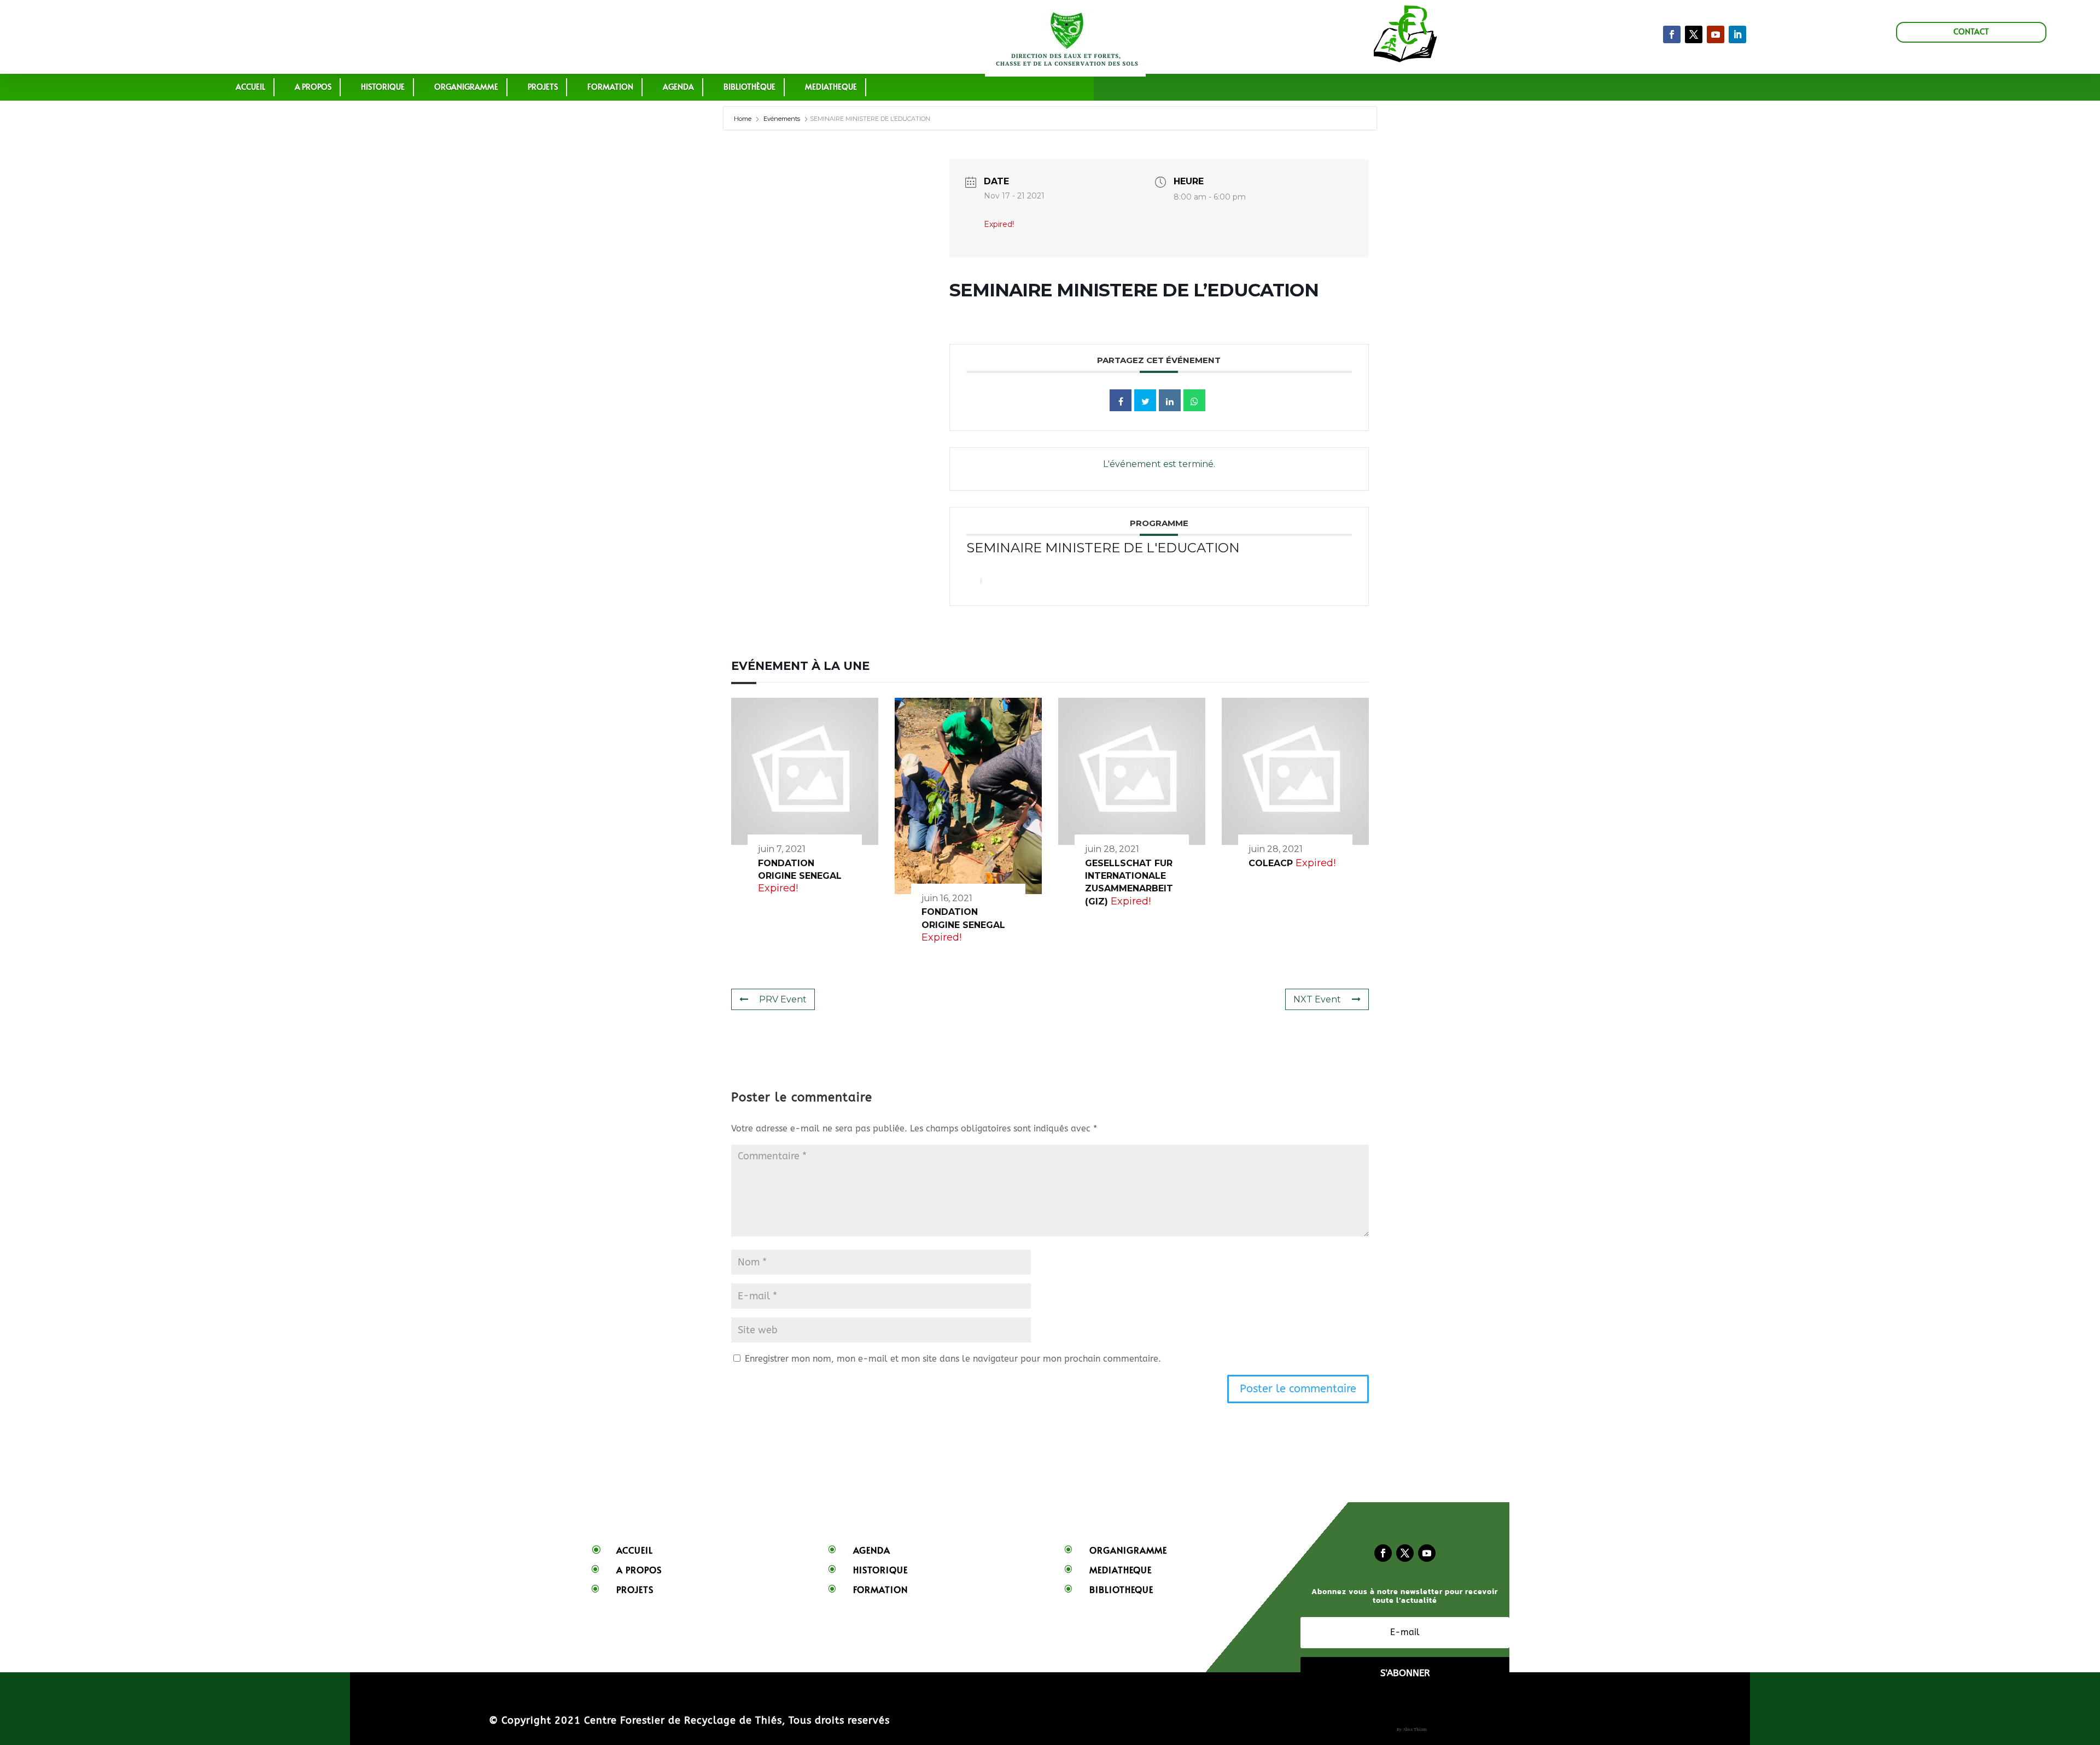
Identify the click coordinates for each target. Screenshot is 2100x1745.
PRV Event (783, 999)
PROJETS (543, 87)
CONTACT (1971, 31)
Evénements (782, 119)
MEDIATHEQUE (831, 87)
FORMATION (610, 87)
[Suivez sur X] (1694, 34)
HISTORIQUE (383, 87)
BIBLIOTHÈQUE (749, 87)
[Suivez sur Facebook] (1672, 34)
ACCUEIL (250, 87)
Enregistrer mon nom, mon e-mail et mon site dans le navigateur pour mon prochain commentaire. (953, 1359)
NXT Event (1317, 999)
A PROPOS (313, 87)
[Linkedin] (1170, 400)
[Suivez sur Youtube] (1427, 1553)
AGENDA (678, 87)
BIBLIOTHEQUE (1121, 1589)
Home (743, 119)
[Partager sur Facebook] (1121, 400)
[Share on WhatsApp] (1194, 400)
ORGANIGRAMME (466, 87)
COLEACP (1271, 863)
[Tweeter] (1145, 400)
